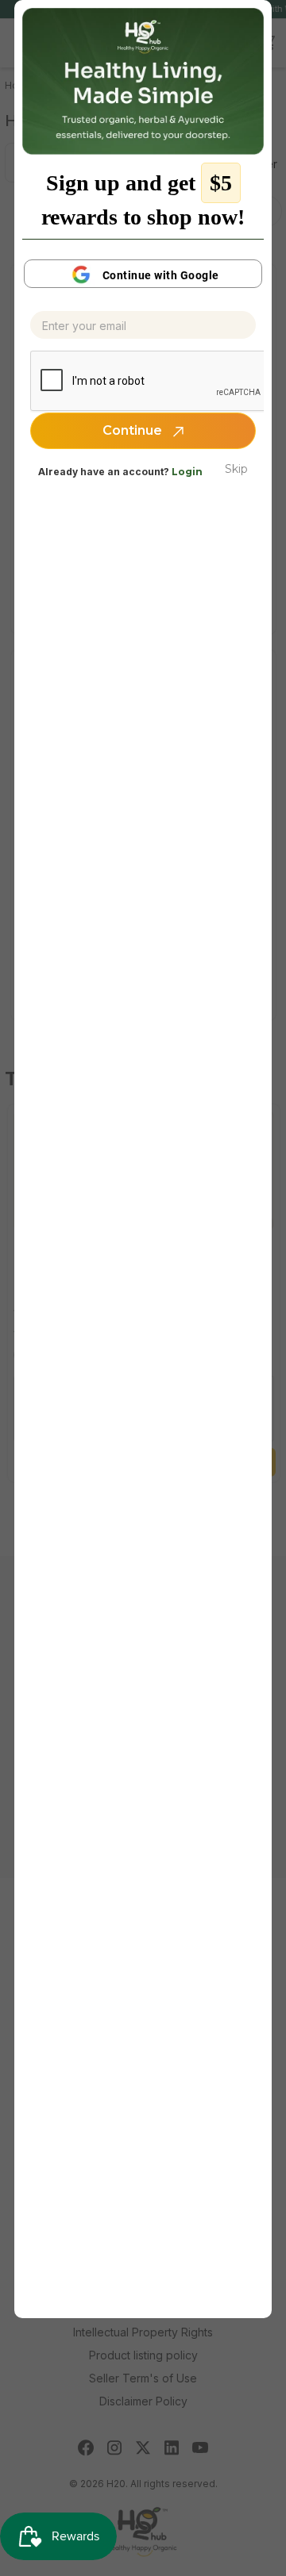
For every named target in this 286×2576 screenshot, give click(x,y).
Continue (134, 430)
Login (187, 472)
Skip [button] (236, 469)
